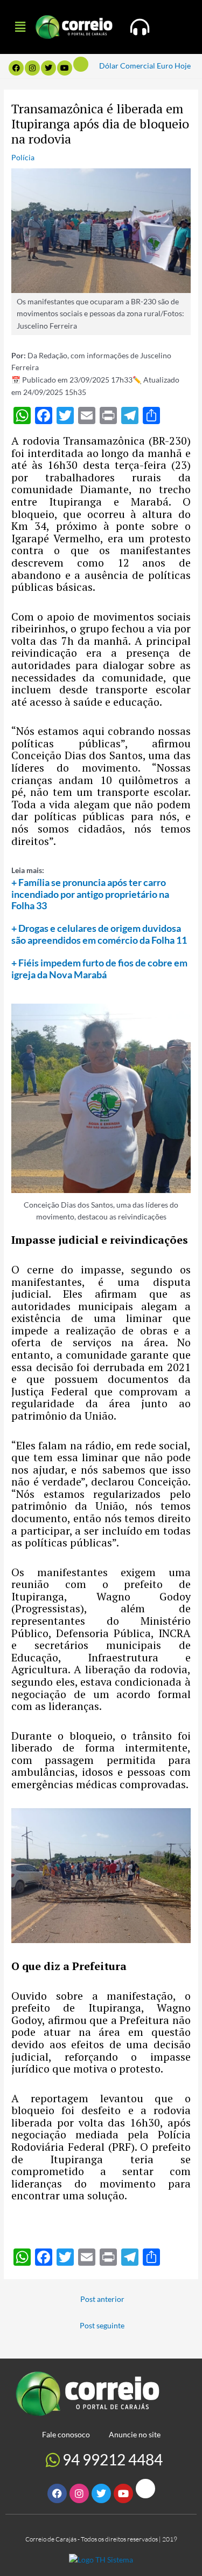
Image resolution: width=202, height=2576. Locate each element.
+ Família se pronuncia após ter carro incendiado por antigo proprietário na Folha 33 (90, 894)
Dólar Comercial (127, 66)
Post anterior (102, 2299)
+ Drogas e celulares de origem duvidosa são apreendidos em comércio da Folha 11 (99, 934)
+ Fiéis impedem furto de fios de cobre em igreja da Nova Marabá (99, 969)
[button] (20, 27)
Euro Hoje (174, 66)
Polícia (23, 157)
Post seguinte (102, 2325)
